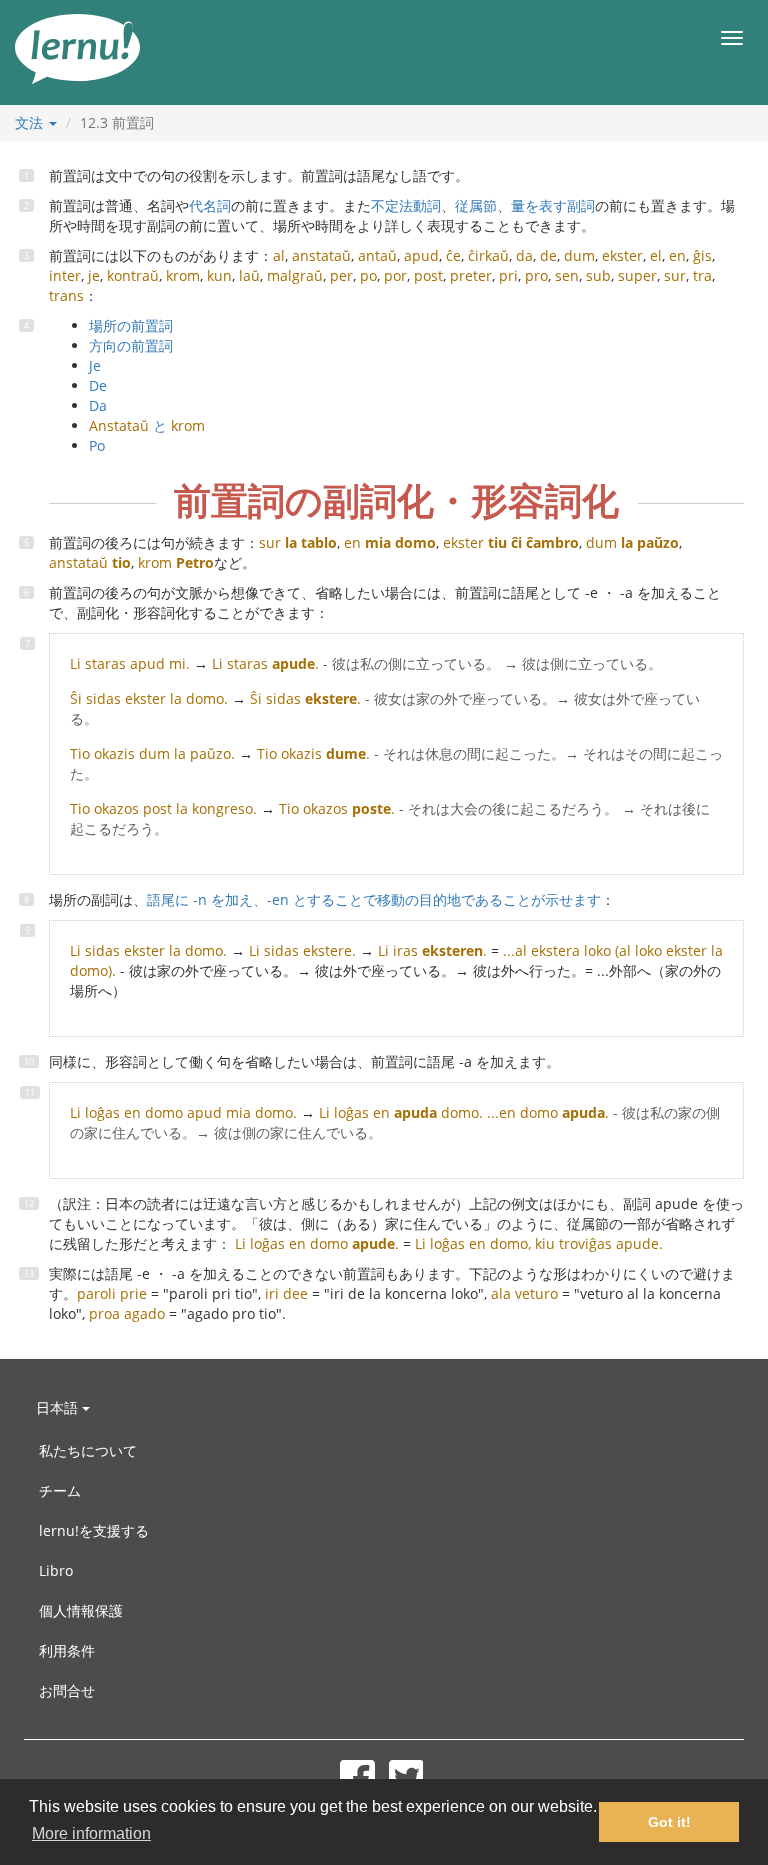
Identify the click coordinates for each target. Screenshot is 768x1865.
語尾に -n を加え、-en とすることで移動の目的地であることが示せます (374, 899)
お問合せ (67, 1690)
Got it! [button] (669, 1822)
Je (95, 365)
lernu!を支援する (94, 1530)
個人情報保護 (81, 1610)
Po (97, 445)
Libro (56, 1570)
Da (98, 405)
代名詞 (210, 205)
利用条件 (67, 1650)
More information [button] (91, 1833)
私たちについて (88, 1450)
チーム (60, 1490)
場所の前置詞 (131, 325)
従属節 (476, 205)
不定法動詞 (406, 205)
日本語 (59, 1407)
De (98, 385)
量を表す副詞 (553, 205)
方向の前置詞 (131, 345)
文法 (31, 122)
